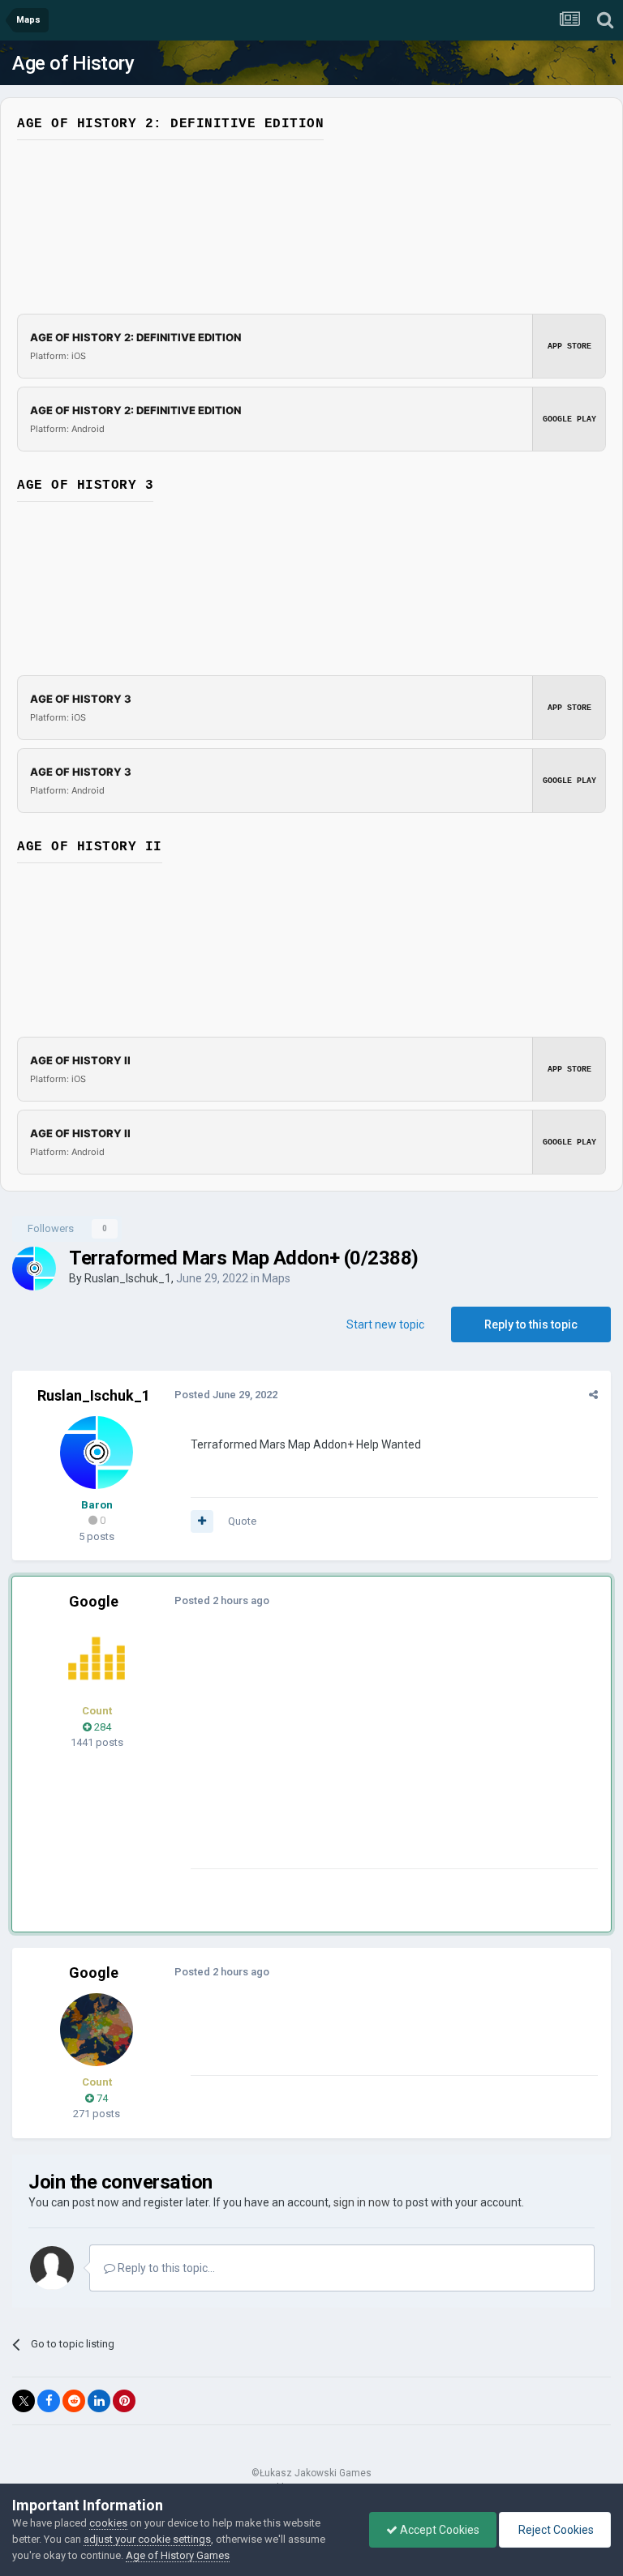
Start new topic (385, 1324)
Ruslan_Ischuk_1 (128, 1278)
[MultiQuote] (202, 1521)
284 (101, 1727)
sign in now (362, 2202)
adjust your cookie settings (147, 2539)
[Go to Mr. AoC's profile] (97, 1658)
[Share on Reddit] (74, 2401)
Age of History (73, 63)
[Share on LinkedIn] (99, 2401)
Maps (276, 1278)
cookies (108, 2523)
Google (94, 1601)
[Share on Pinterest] (124, 2401)
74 (101, 2098)
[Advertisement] (380, 1755)
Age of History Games (178, 2555)
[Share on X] (24, 2401)
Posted (226, 1395)
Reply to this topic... (165, 2268)
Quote (242, 1521)
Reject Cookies (555, 2530)
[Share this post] (593, 1395)
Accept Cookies (438, 2530)
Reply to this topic (531, 1324)
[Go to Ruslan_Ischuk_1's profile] (34, 1269)
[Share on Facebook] (49, 2401)
